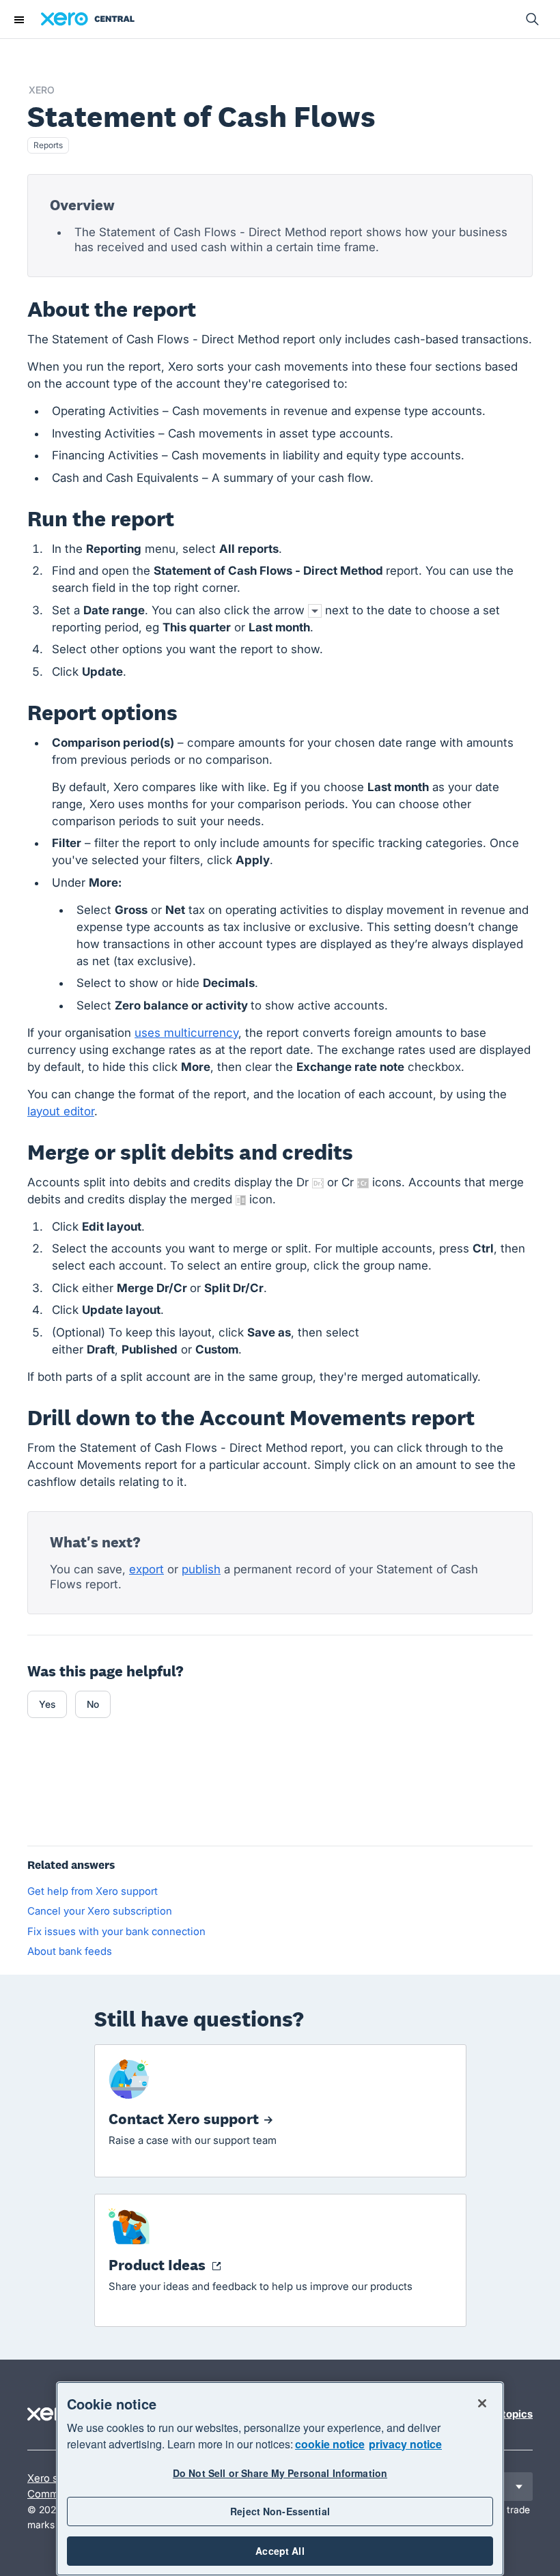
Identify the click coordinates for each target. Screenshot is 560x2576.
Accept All (280, 2551)
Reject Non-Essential (280, 2511)
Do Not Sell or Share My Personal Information (280, 2473)
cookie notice (330, 2444)
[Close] (482, 2403)
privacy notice (405, 2444)
